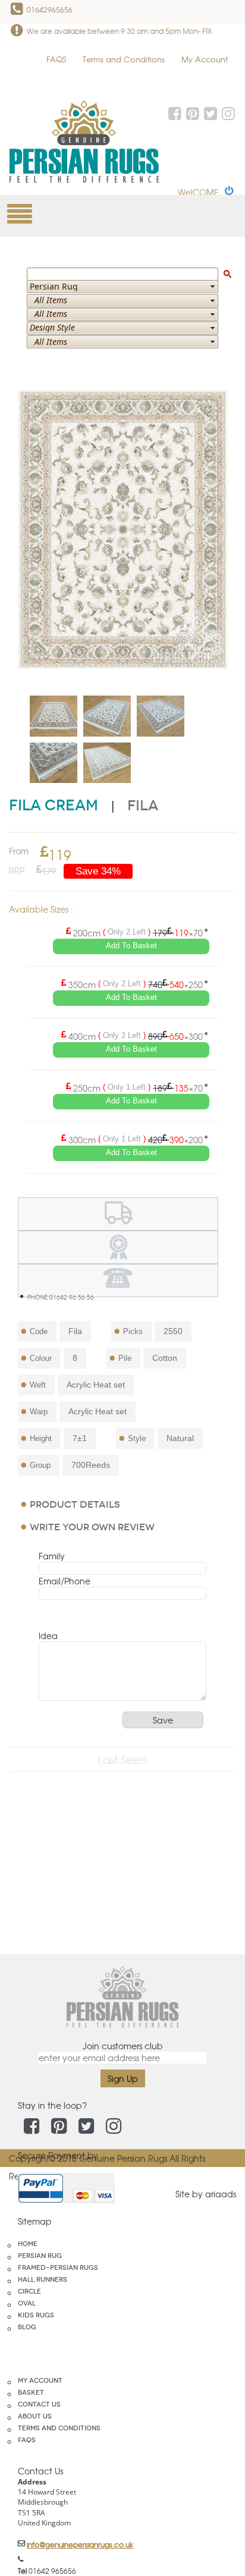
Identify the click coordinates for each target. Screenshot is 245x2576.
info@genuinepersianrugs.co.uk (80, 2544)
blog (27, 2327)
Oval (27, 2303)
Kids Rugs (36, 2315)
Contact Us (39, 2404)
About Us (35, 2416)
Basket (31, 2392)
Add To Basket (131, 946)
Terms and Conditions (124, 59)
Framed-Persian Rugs (58, 2267)
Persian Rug (40, 2256)
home (28, 2244)
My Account (205, 59)
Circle (29, 2291)
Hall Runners (43, 2279)
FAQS (56, 59)
